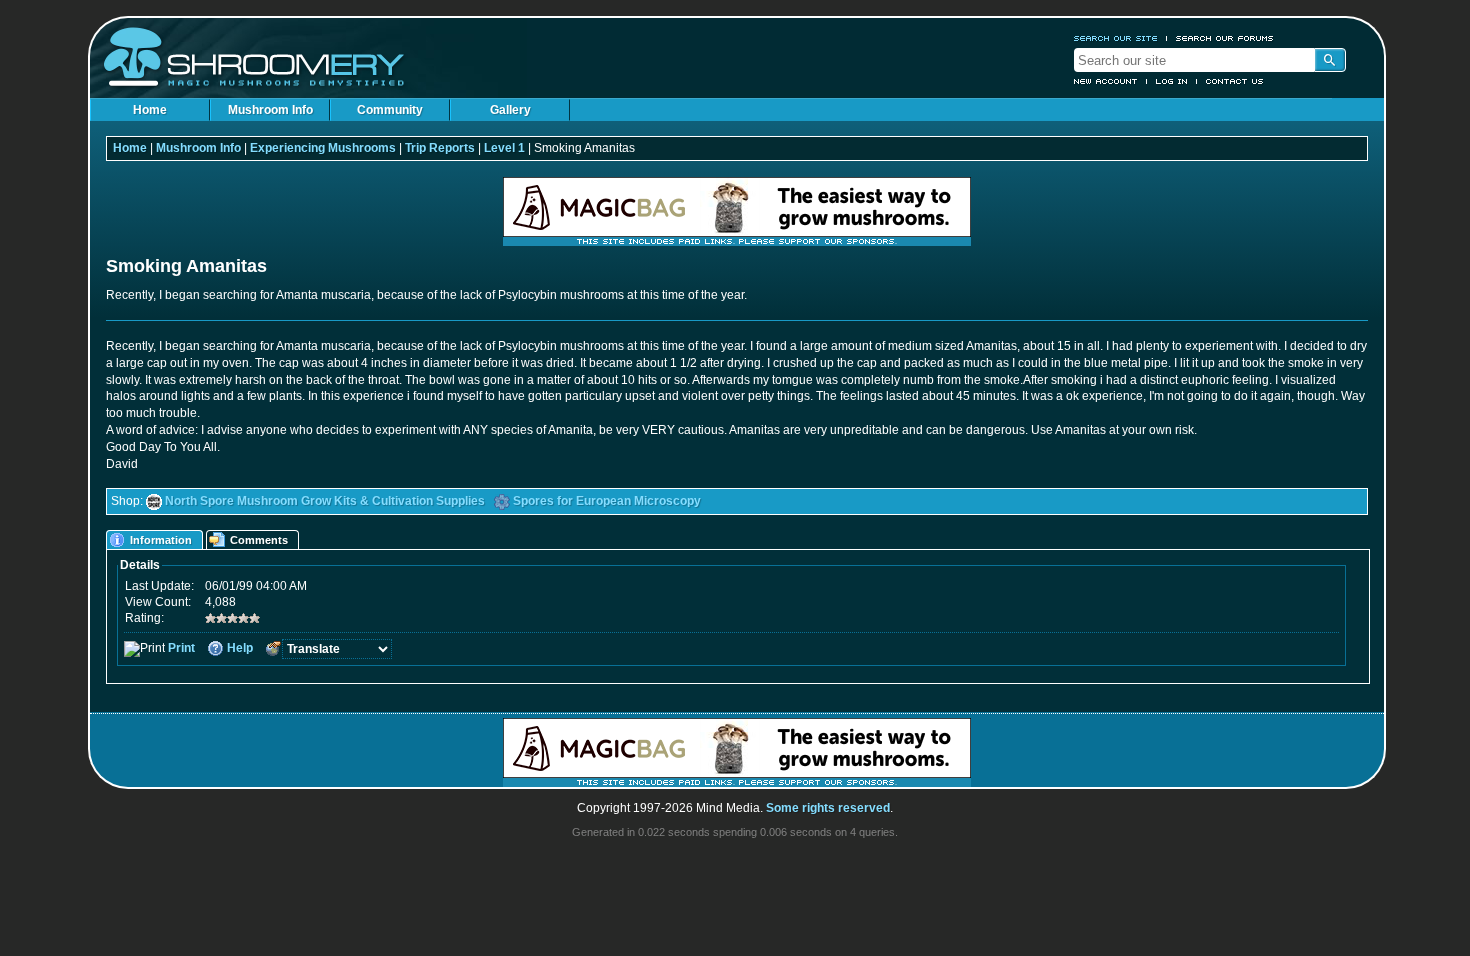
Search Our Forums (1225, 38)
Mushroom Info (270, 110)
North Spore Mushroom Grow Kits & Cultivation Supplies (325, 501)
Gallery (510, 110)
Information (161, 540)
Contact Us (1235, 81)
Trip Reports (440, 148)
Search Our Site (1116, 38)
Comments (259, 540)
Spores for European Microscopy (607, 501)
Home (150, 110)
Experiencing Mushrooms (323, 148)
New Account (1106, 81)
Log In (1172, 81)
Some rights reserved (828, 808)
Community (390, 110)
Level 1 (504, 148)
